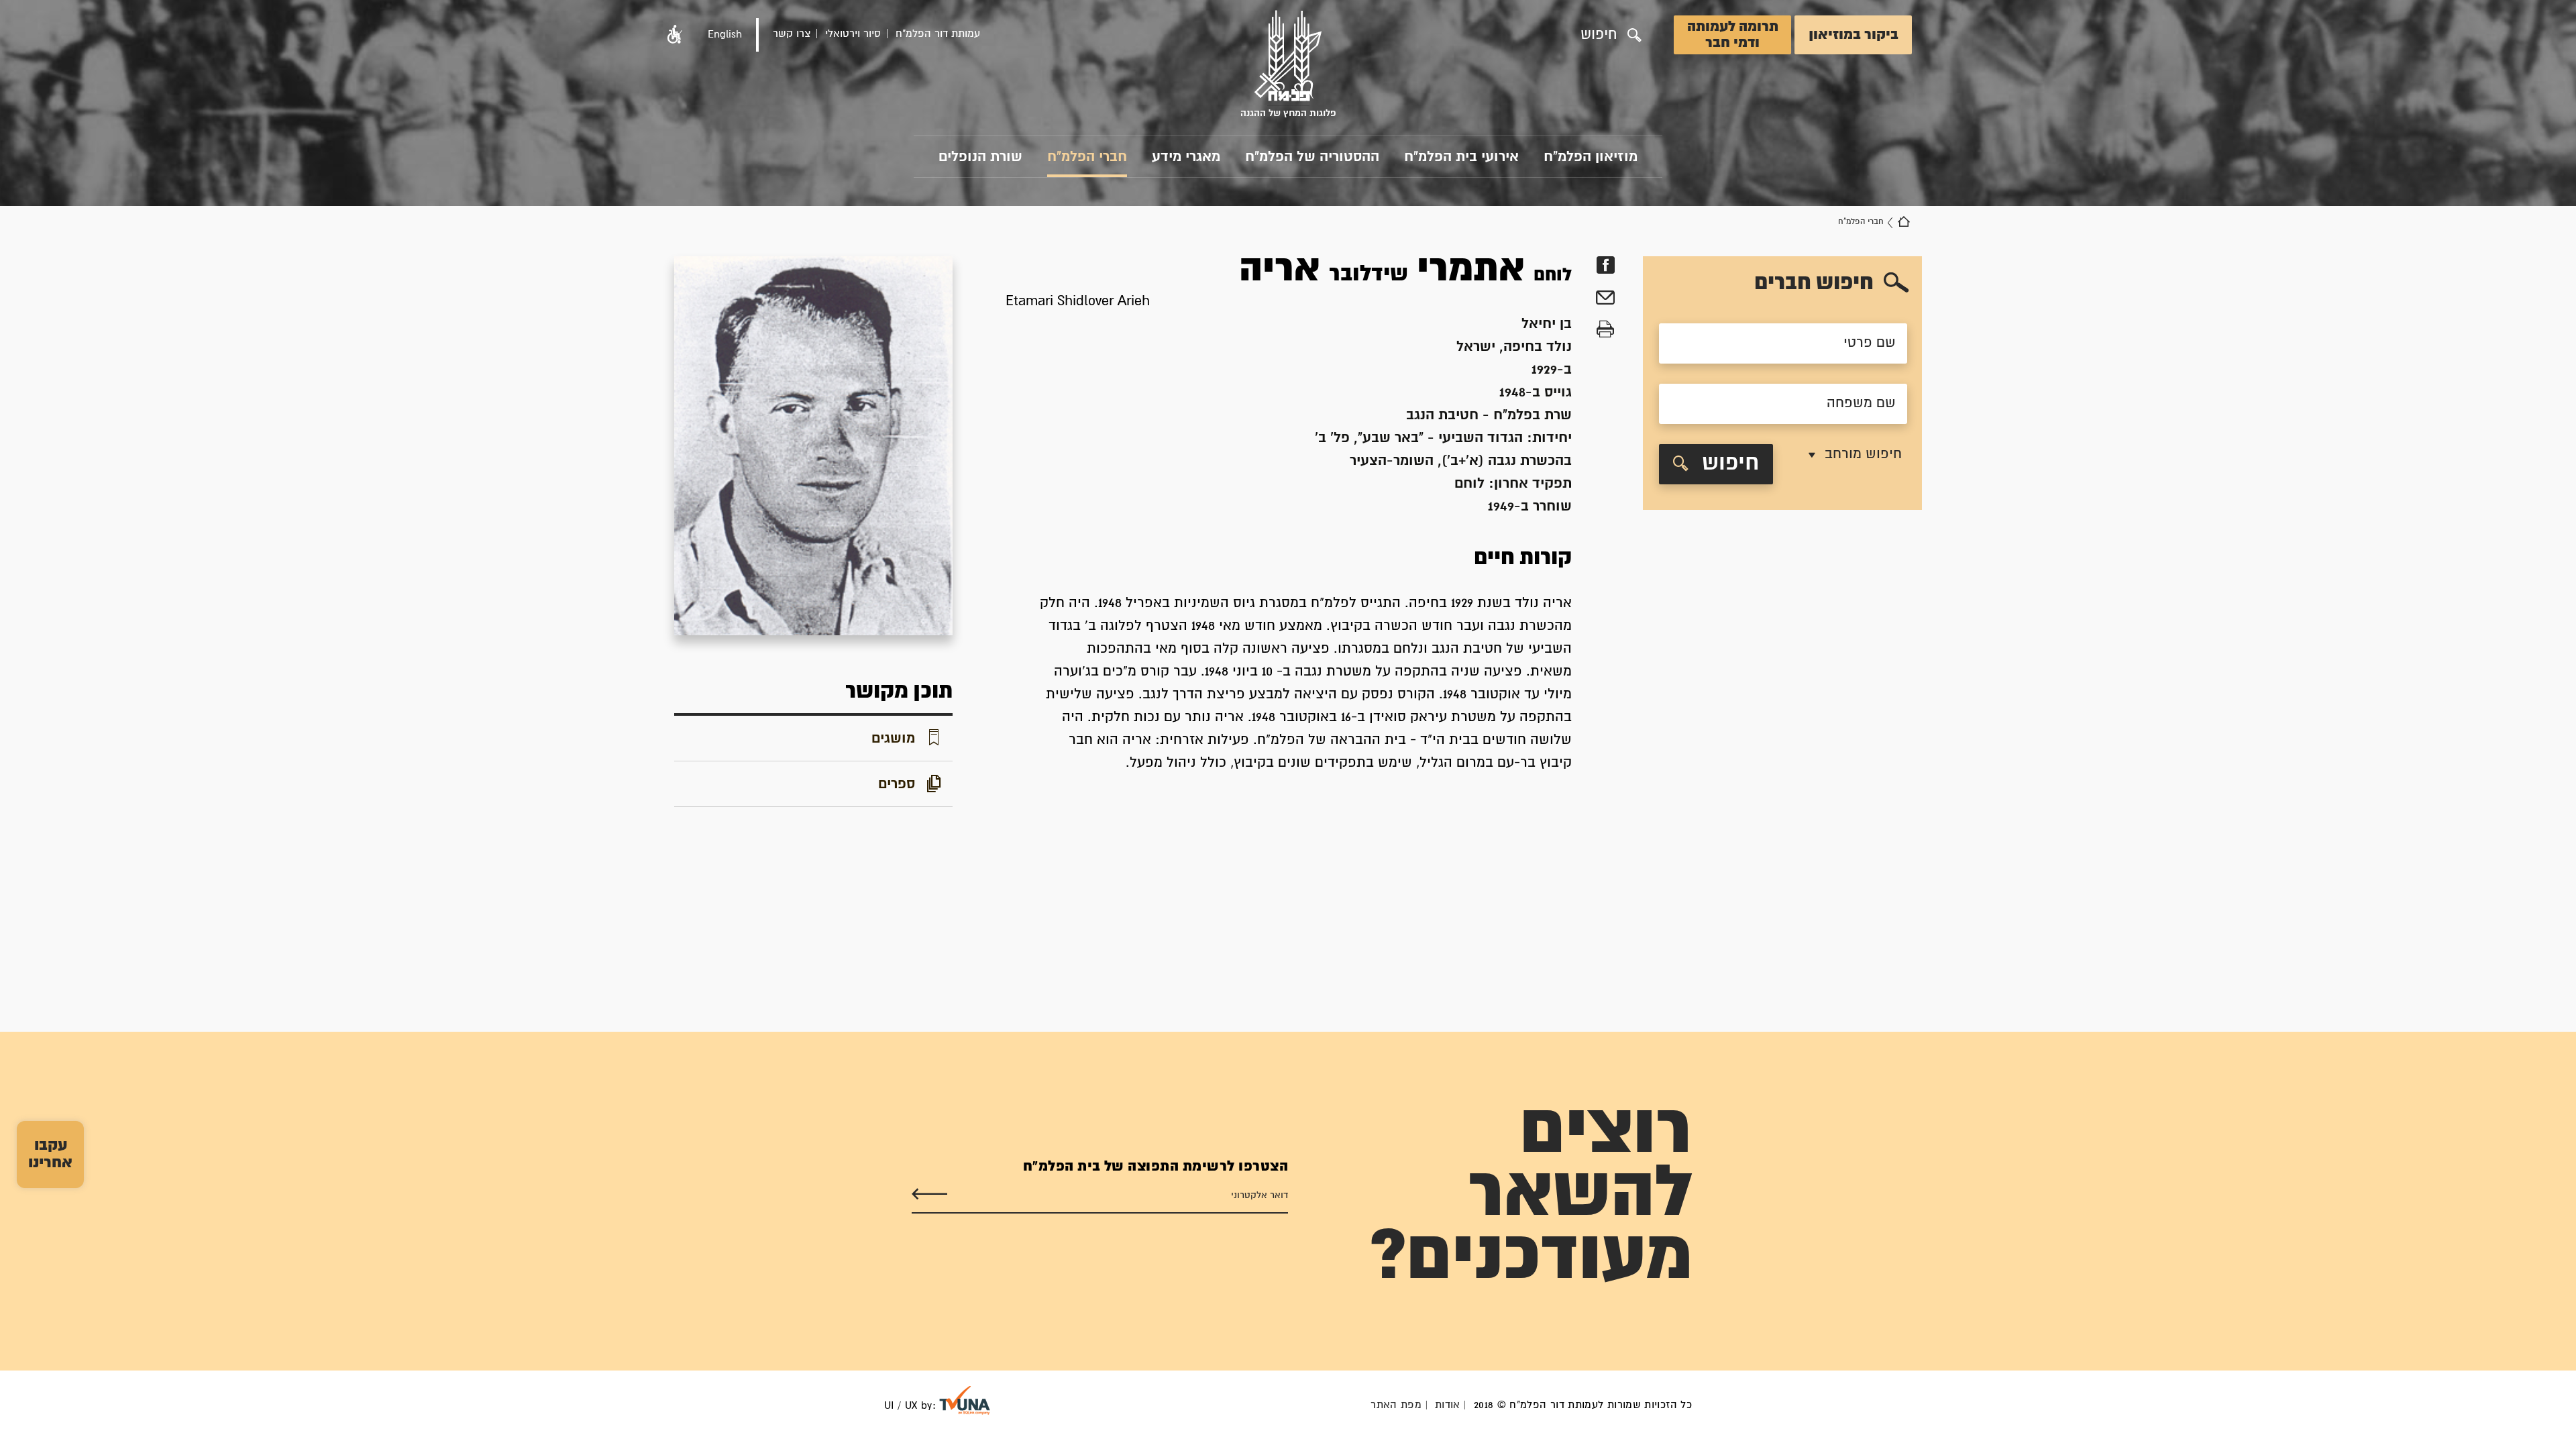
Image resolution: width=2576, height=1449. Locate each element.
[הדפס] (1605, 330)
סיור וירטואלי (853, 34)
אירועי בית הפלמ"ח (1461, 157)
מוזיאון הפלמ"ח (1591, 157)
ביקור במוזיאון (1854, 35)
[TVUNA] (965, 1400)
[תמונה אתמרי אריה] (813, 446)
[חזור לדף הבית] (1904, 222)
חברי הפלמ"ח (1087, 157)
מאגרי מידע (1186, 157)
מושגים (893, 739)
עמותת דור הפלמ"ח (938, 34)
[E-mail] (1605, 300)
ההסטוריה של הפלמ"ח (1312, 157)
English (725, 35)
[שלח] (929, 1194)
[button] (675, 35)
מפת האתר (1396, 1405)
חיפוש (1730, 464)
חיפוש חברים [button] (1814, 283)
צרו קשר (792, 34)
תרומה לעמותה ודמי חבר (1733, 35)
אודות (1448, 1405)
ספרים (897, 784)
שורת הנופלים (980, 157)
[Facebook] (1605, 265)
